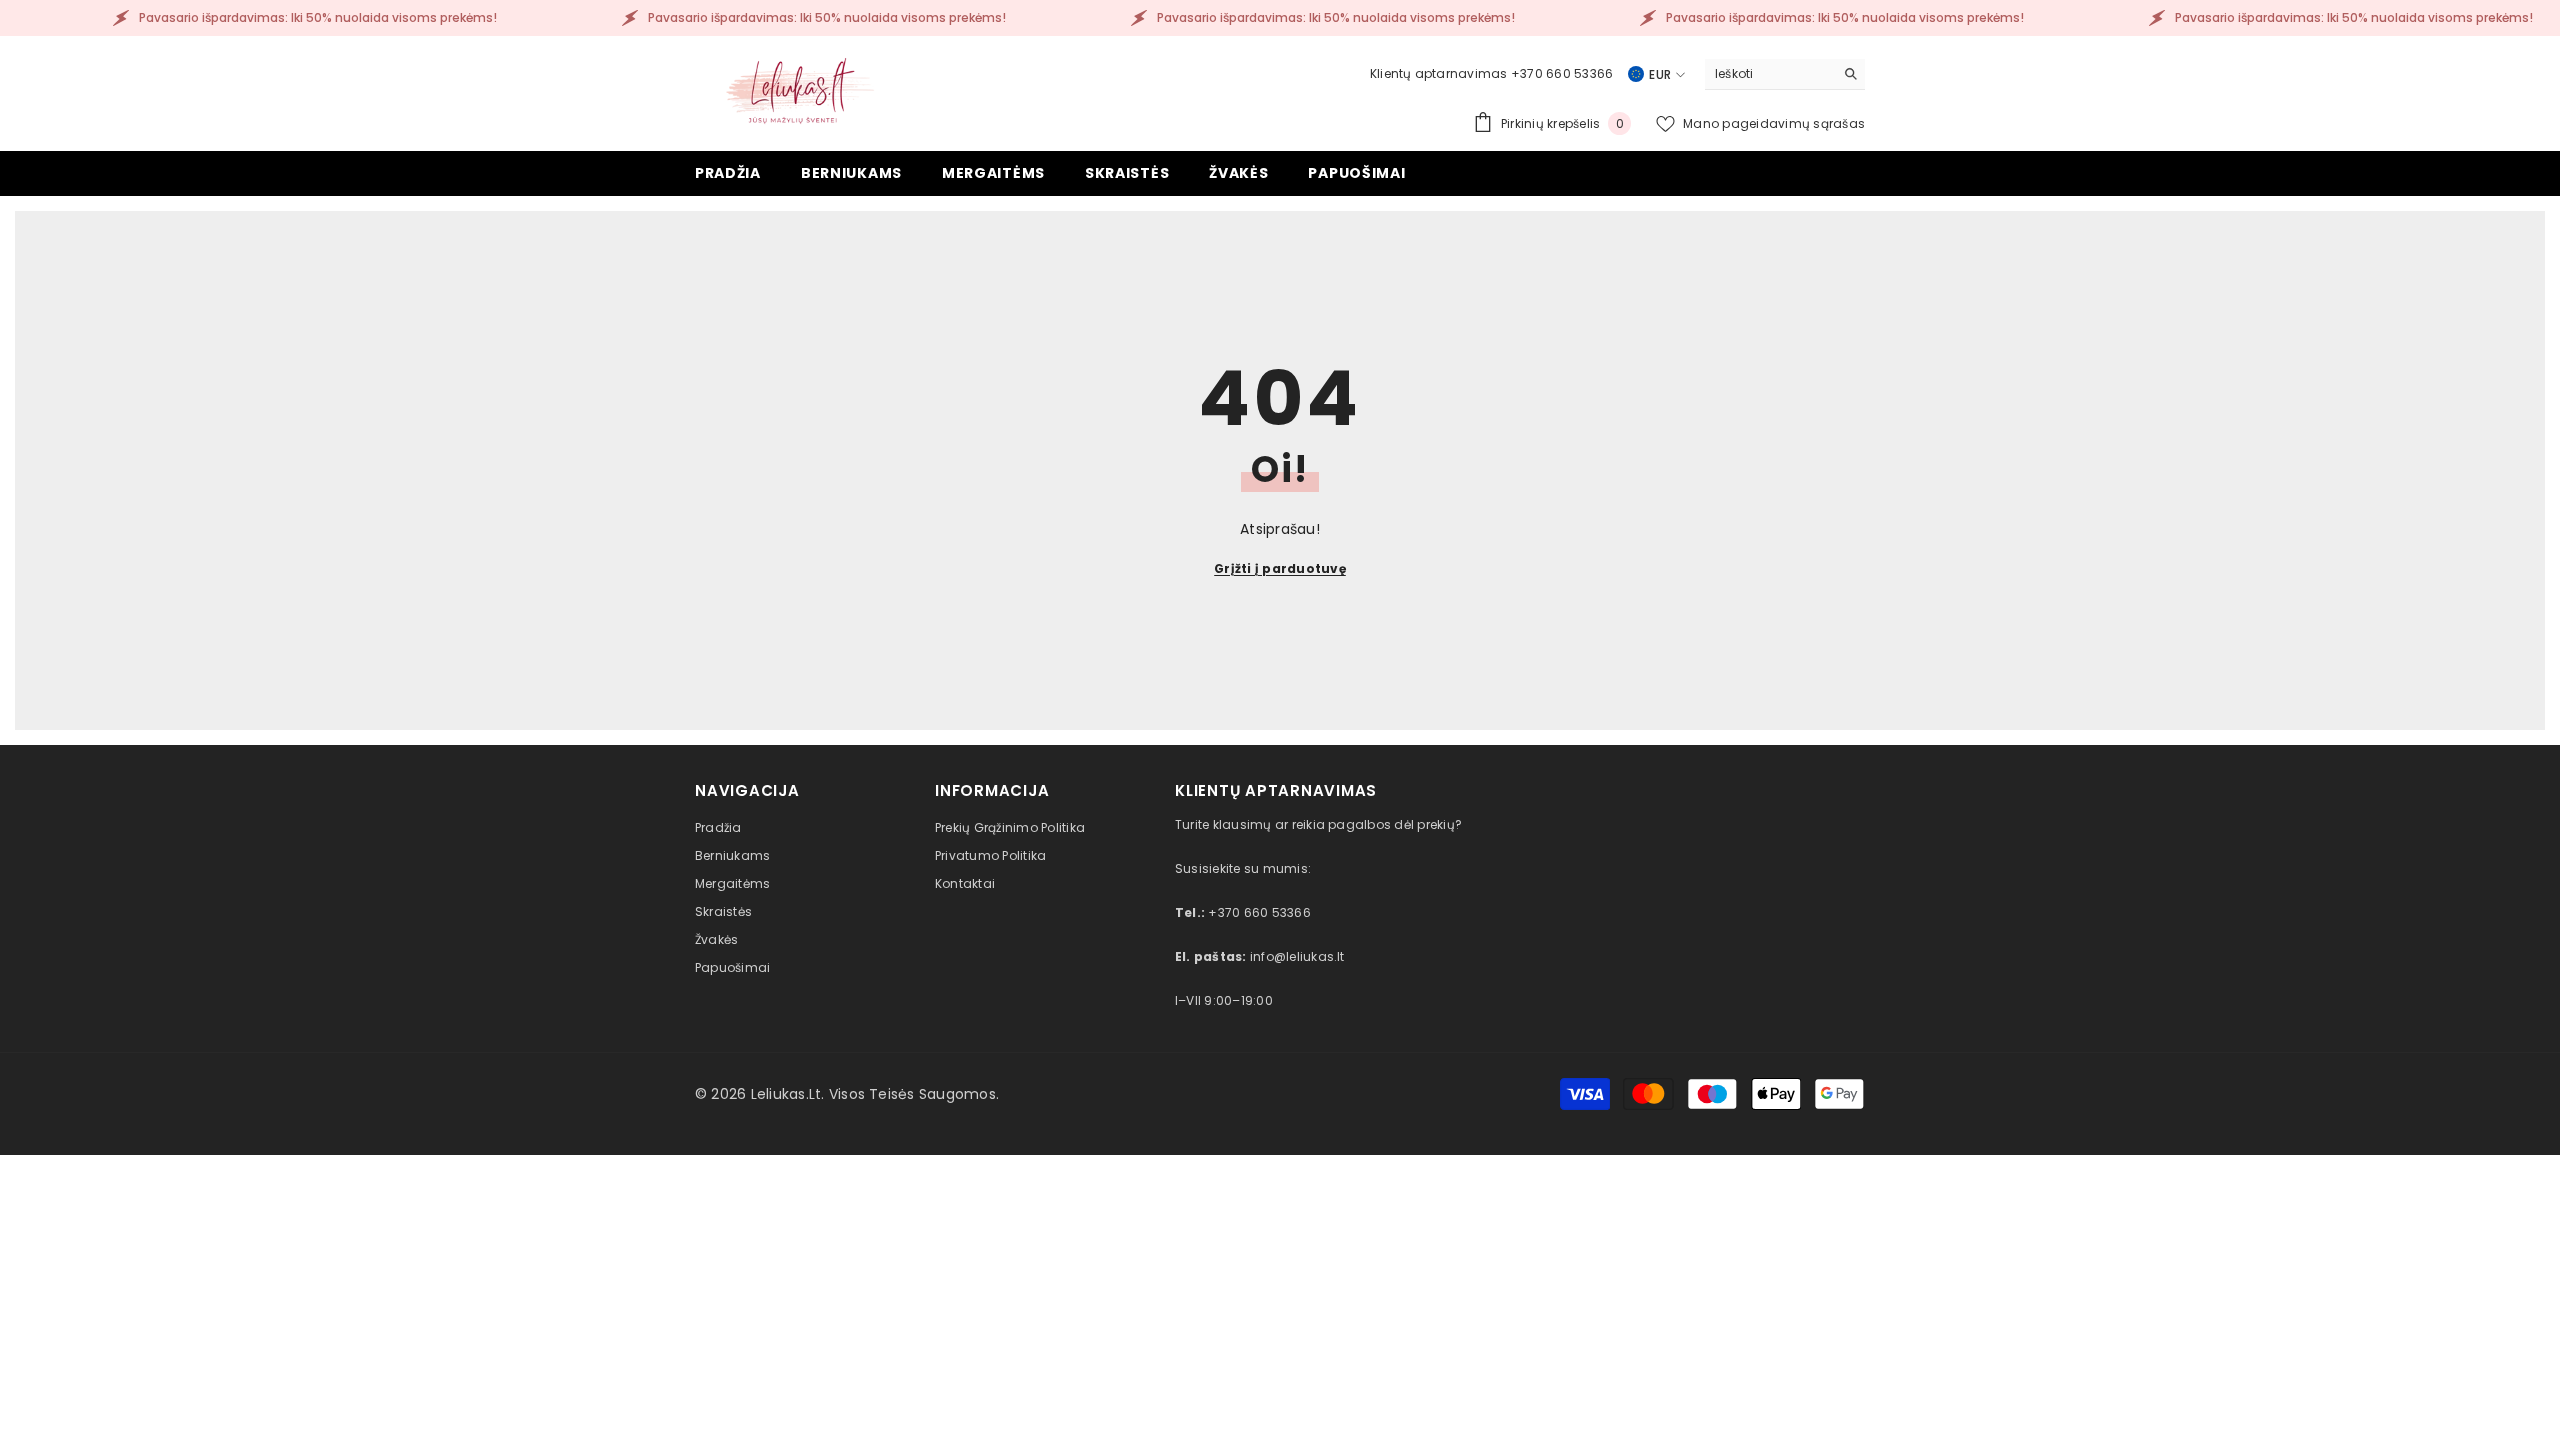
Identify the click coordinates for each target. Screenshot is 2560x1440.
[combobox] (1769, 74)
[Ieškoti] (1785, 74)
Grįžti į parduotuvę (1280, 568)
